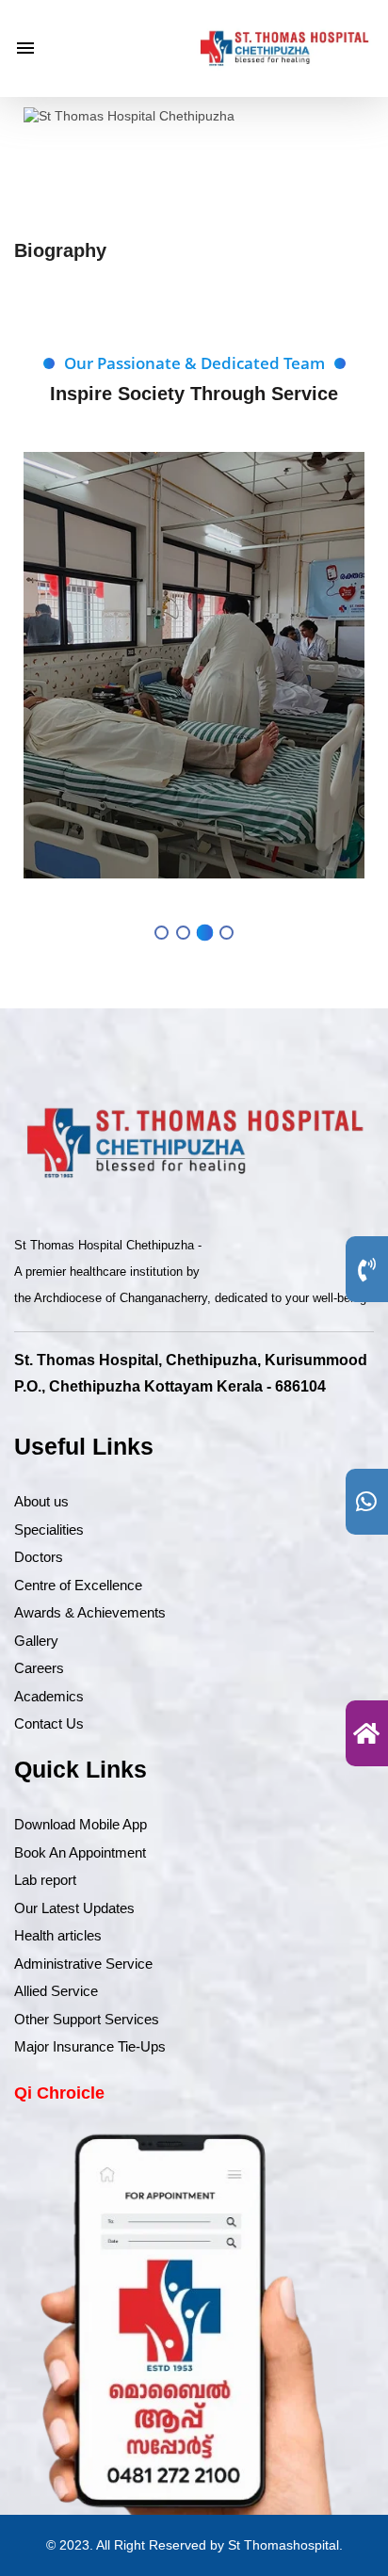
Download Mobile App (81, 1824)
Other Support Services (87, 2019)
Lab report (45, 1880)
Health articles (58, 1935)
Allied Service (56, 1991)
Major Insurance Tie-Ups (90, 2046)
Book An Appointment (80, 1852)
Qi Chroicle (59, 2093)
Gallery (36, 1641)
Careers (39, 1668)
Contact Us (49, 1723)
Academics (49, 1696)
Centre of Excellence (78, 1585)
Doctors (39, 1557)
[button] (162, 933)
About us (41, 1501)
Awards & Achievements (90, 1612)
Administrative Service (83, 1964)
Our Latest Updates (74, 1908)
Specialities (49, 1529)
